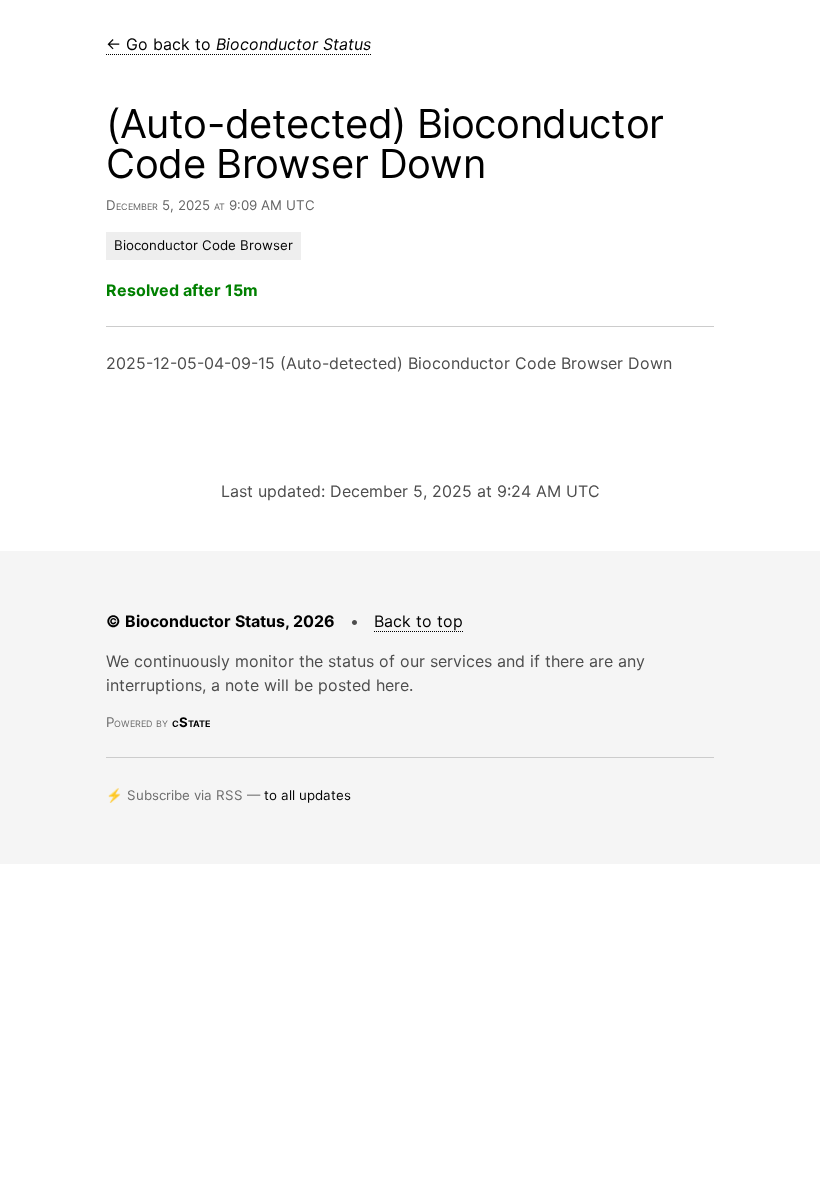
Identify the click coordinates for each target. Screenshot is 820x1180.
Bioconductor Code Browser (203, 245)
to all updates (307, 795)
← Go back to (238, 44)
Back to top (418, 621)
